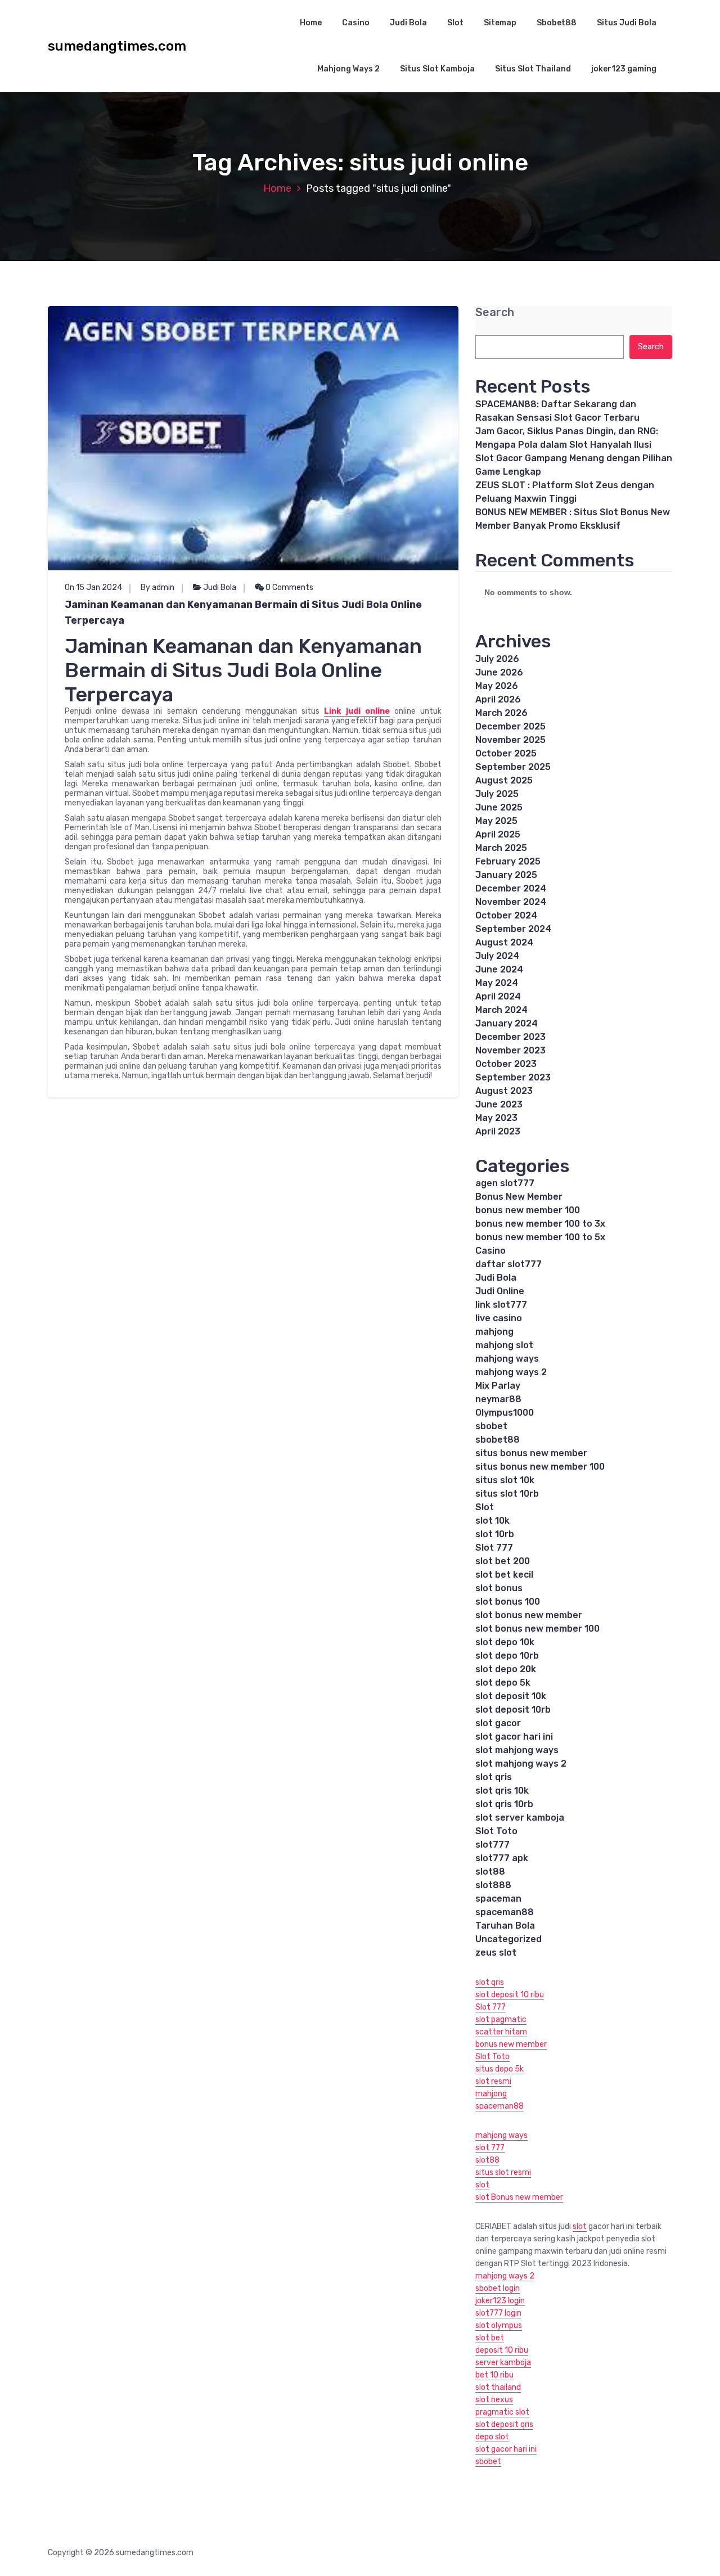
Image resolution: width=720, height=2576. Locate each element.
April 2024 (498, 996)
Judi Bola (408, 23)
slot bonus (499, 1588)
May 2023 (496, 1118)
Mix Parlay (498, 1386)
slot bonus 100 (508, 1602)
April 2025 (498, 834)
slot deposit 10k (511, 1696)
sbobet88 (498, 1440)
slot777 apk (502, 1858)
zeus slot (496, 1953)
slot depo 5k (503, 1683)
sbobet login (498, 2288)
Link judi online (357, 711)
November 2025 (510, 740)
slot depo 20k (506, 1669)
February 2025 (508, 861)
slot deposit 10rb (513, 1710)
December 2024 (511, 888)
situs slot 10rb (507, 1494)
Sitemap (500, 23)
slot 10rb (495, 1534)
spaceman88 (505, 1912)
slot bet (490, 2338)
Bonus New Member (519, 1197)
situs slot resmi (503, 2172)
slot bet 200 (503, 1561)
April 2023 (498, 1131)
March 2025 (501, 848)
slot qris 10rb (504, 1804)
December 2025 (510, 726)
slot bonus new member (529, 1615)
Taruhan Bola (505, 1926)
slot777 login (498, 2313)
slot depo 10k (505, 1642)
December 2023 (510, 1037)
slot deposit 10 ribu (510, 1995)
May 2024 (497, 983)
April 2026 (498, 699)
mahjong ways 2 (511, 1372)
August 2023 (504, 1091)
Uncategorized (508, 1939)
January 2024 (507, 1023)
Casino (356, 23)
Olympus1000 (505, 1413)
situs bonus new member (531, 1453)
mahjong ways (507, 1359)
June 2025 (499, 807)
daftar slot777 (508, 1264)
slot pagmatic (501, 2019)
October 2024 (506, 915)
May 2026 (497, 686)
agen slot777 (505, 1183)
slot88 (490, 1872)
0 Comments (289, 587)
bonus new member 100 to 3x (540, 1224)
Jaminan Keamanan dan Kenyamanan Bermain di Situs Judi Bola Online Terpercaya (243, 613)
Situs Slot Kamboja (437, 69)
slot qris (494, 1777)
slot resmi (493, 2081)
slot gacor (498, 1723)
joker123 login (500, 2301)
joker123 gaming (624, 69)
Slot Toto (496, 1831)
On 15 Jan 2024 (93, 587)
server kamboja (503, 2363)
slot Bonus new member (519, 2197)
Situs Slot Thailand (533, 69)
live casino (499, 1318)
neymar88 (498, 1399)
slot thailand (498, 2387)
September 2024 (513, 929)
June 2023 (499, 1104)
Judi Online (500, 1291)
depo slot (492, 2437)
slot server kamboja (520, 1818)
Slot (455, 23)
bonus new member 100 (528, 1210)
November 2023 (510, 1050)
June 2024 (499, 969)
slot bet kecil (504, 1575)
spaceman (498, 1899)
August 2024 (504, 942)
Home (311, 23)
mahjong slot (504, 1345)
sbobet (491, 1426)
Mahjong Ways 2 (348, 69)
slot (482, 2185)
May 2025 (496, 821)
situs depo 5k (499, 2069)
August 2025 (504, 780)
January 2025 (506, 875)
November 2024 (511, 902)
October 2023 (506, 1064)
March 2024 (501, 1010)
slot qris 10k (502, 1791)
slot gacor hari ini (514, 1737)
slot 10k (492, 1521)
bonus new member (511, 2044)
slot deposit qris (504, 2424)
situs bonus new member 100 (540, 1467)
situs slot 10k (505, 1480)
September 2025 (513, 767)
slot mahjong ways (517, 1750)
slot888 (493, 1885)
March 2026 (501, 713)
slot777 (492, 1845)
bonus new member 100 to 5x (540, 1237)
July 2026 (497, 659)
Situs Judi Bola (627, 23)
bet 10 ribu (494, 2375)
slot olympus (499, 2325)
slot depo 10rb (507, 1656)
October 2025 (506, 753)
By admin (157, 587)
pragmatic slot (502, 2412)
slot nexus (494, 2400)
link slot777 (501, 1305)
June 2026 (499, 672)
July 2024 (497, 956)
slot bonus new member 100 (537, 1629)
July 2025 (497, 794)
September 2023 (513, 1077)
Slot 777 (494, 1548)
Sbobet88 (557, 23)
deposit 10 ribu (502, 2350)
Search (495, 312)
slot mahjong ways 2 (521, 1764)
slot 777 (490, 2148)
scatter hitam (501, 2032)
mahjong (494, 1332)
